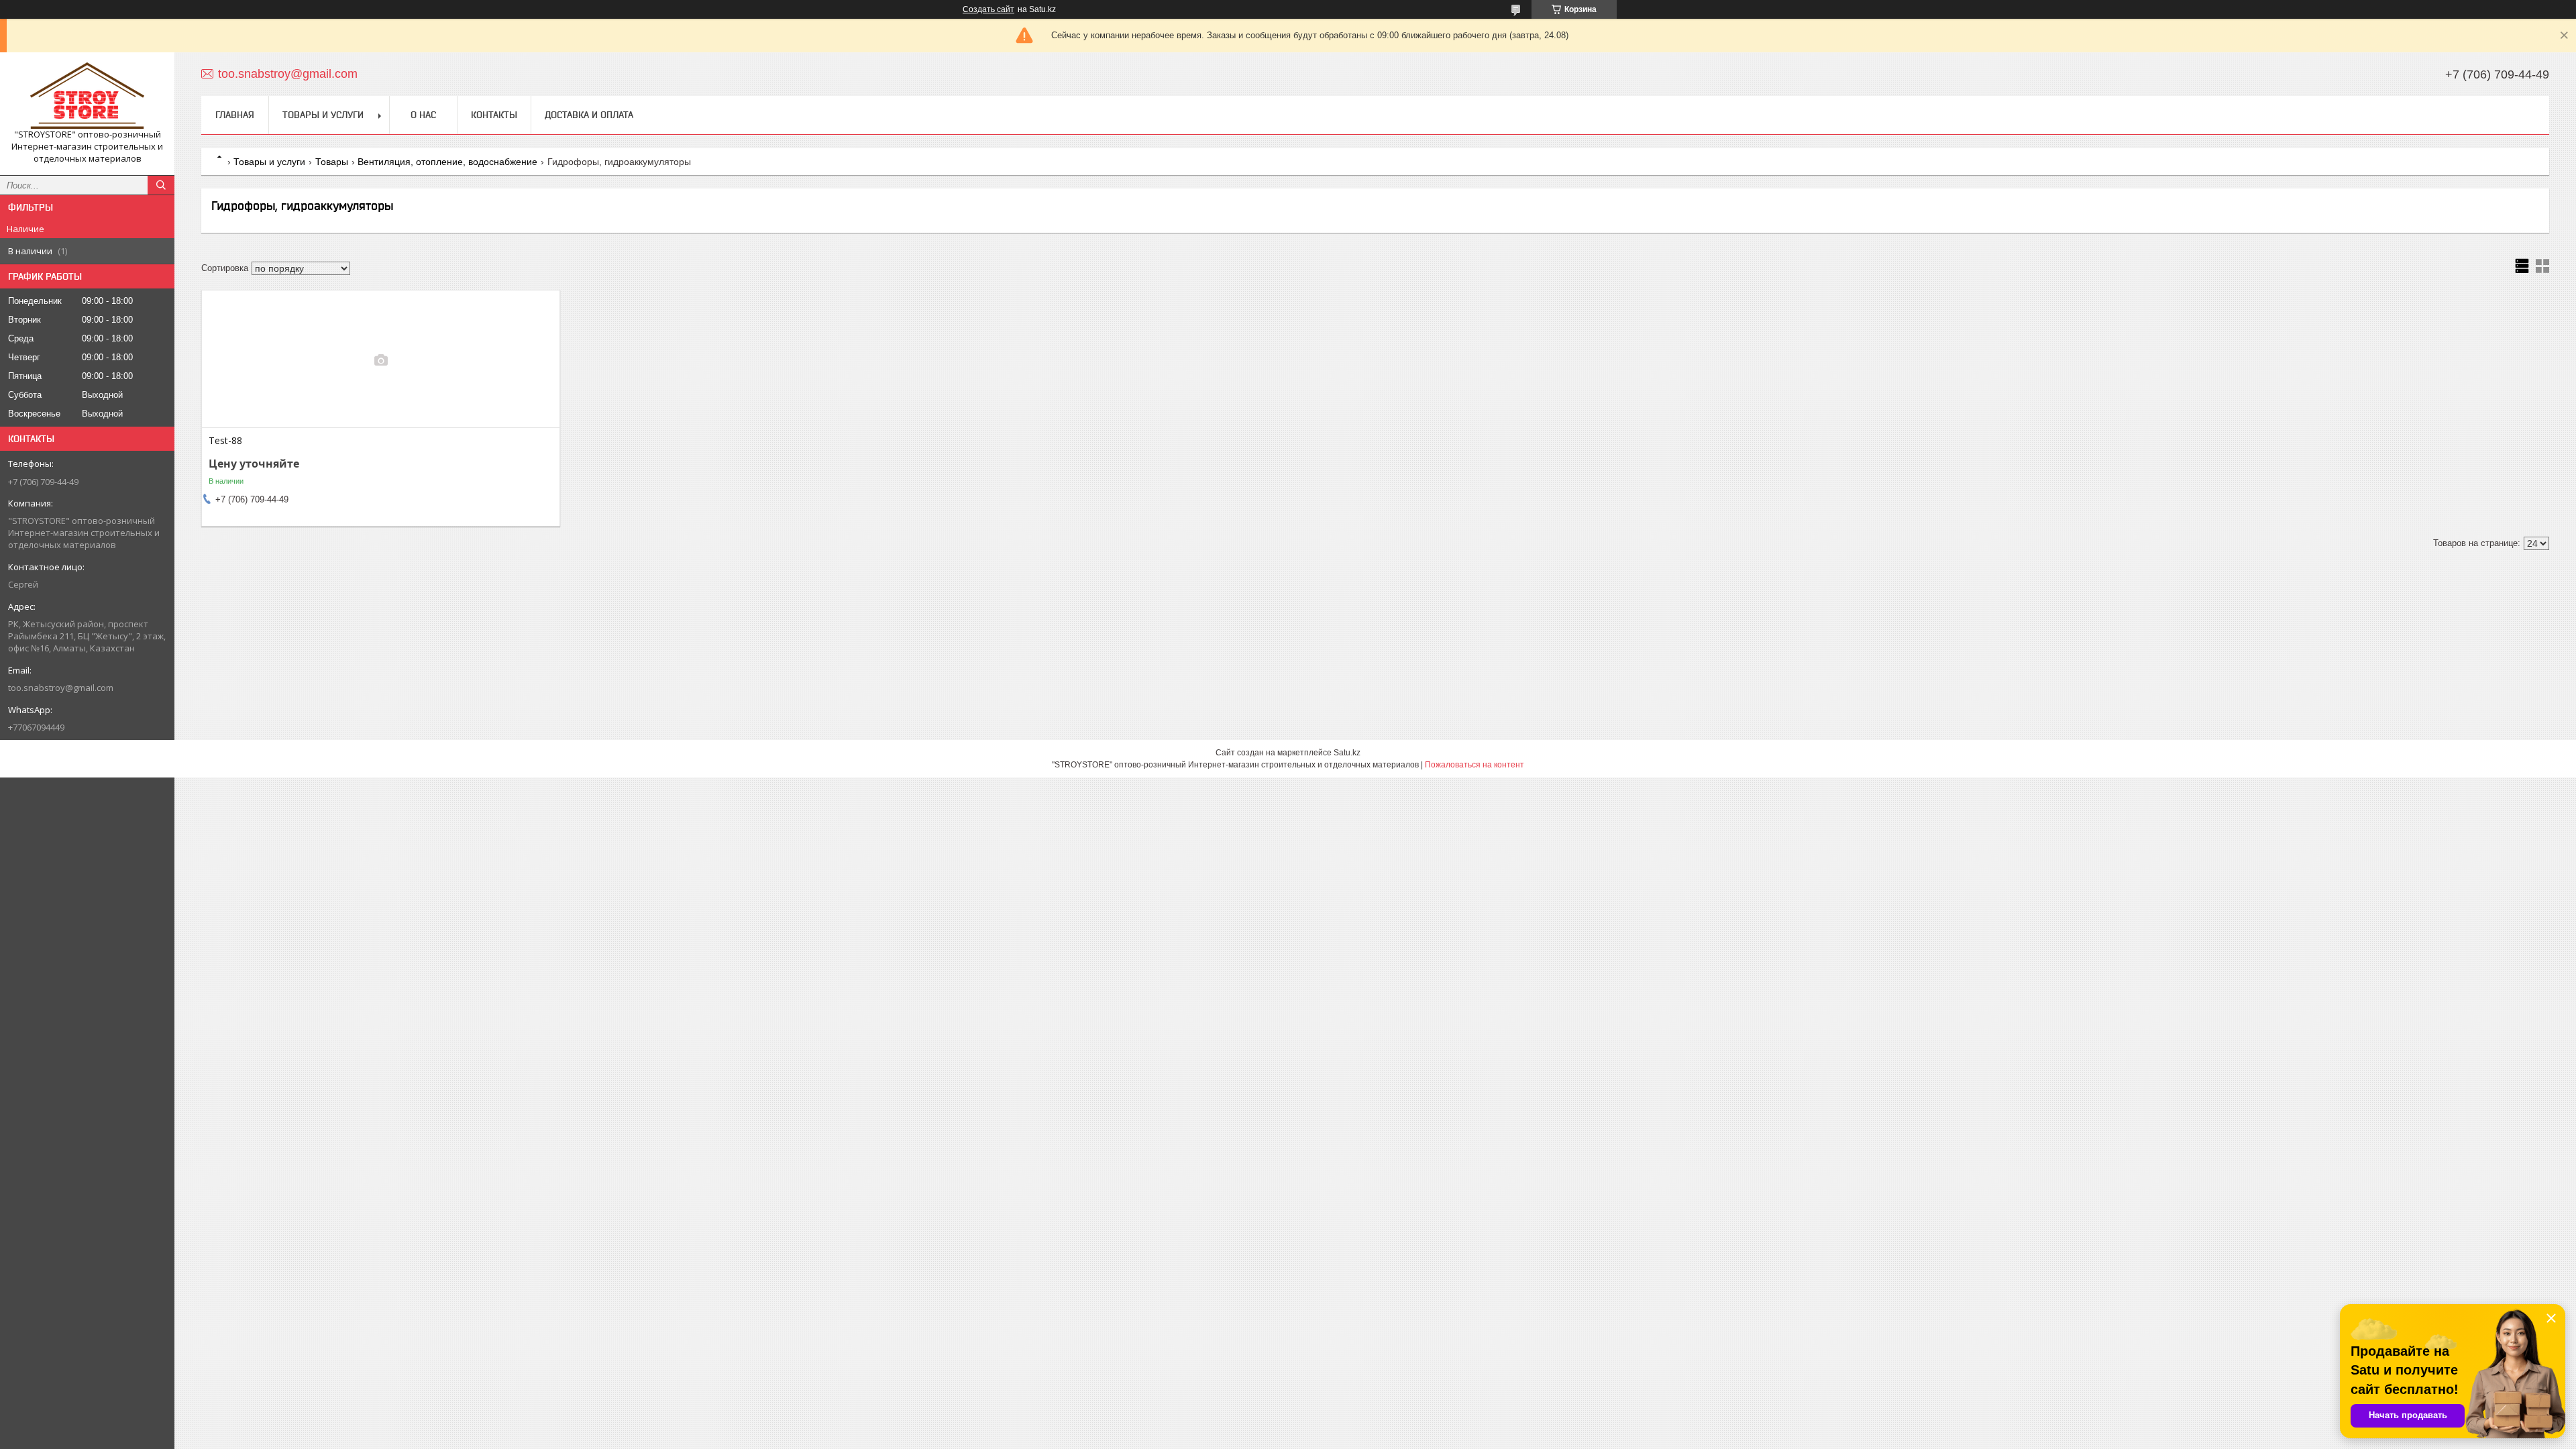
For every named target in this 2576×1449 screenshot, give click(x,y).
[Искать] (161, 185)
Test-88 (225, 441)
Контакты (494, 115)
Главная (235, 115)
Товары (332, 162)
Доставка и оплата (589, 115)
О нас (423, 115)
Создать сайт (988, 9)
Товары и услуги (323, 115)
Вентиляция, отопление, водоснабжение (447, 162)
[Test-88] (381, 360)
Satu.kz (1347, 753)
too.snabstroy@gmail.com (61, 688)
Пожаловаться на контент (1474, 765)
